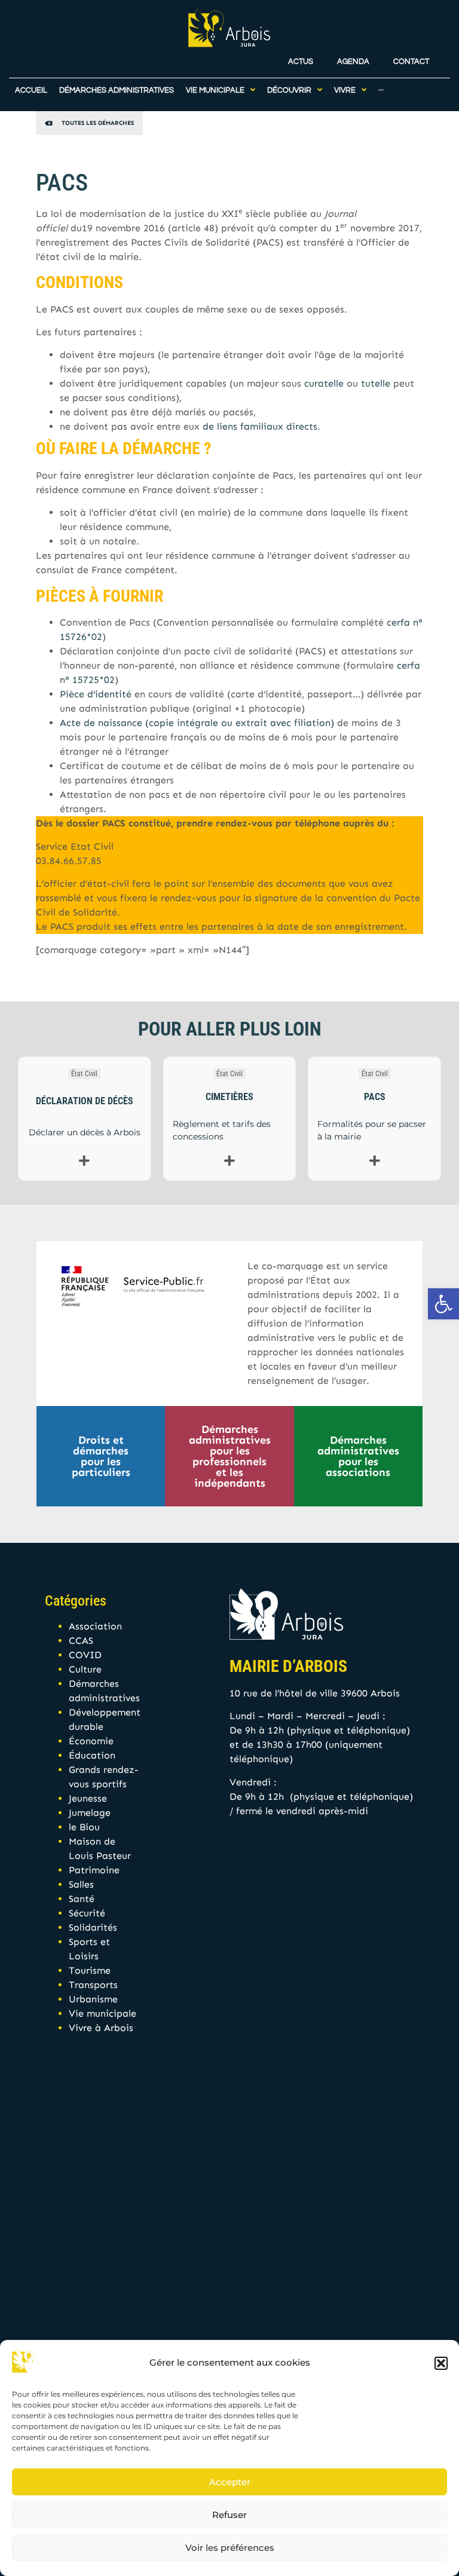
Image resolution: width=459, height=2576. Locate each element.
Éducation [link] (92, 1755)
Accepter (230, 2482)
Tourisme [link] (90, 1970)
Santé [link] (82, 1899)
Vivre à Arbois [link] (101, 2028)
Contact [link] (411, 62)
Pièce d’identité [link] (96, 694)
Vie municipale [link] (102, 2013)
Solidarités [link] (93, 1927)
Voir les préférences (230, 2548)
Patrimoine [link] (94, 1870)
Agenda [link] (353, 62)
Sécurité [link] (87, 1913)
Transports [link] (93, 1985)
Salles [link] (81, 1884)
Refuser (229, 2515)
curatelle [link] (324, 383)
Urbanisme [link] (93, 1999)
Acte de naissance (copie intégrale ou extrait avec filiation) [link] (197, 723)
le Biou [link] (84, 1827)
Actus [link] (301, 62)
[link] (443, 1304)
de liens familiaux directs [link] (260, 426)
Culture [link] (85, 1669)
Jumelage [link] (90, 1813)
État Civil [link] (84, 1074)
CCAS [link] (81, 1641)
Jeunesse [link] (88, 1798)
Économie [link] (91, 1741)
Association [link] (95, 1626)
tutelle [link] (376, 383)
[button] (441, 2363)
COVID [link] (85, 1655)
